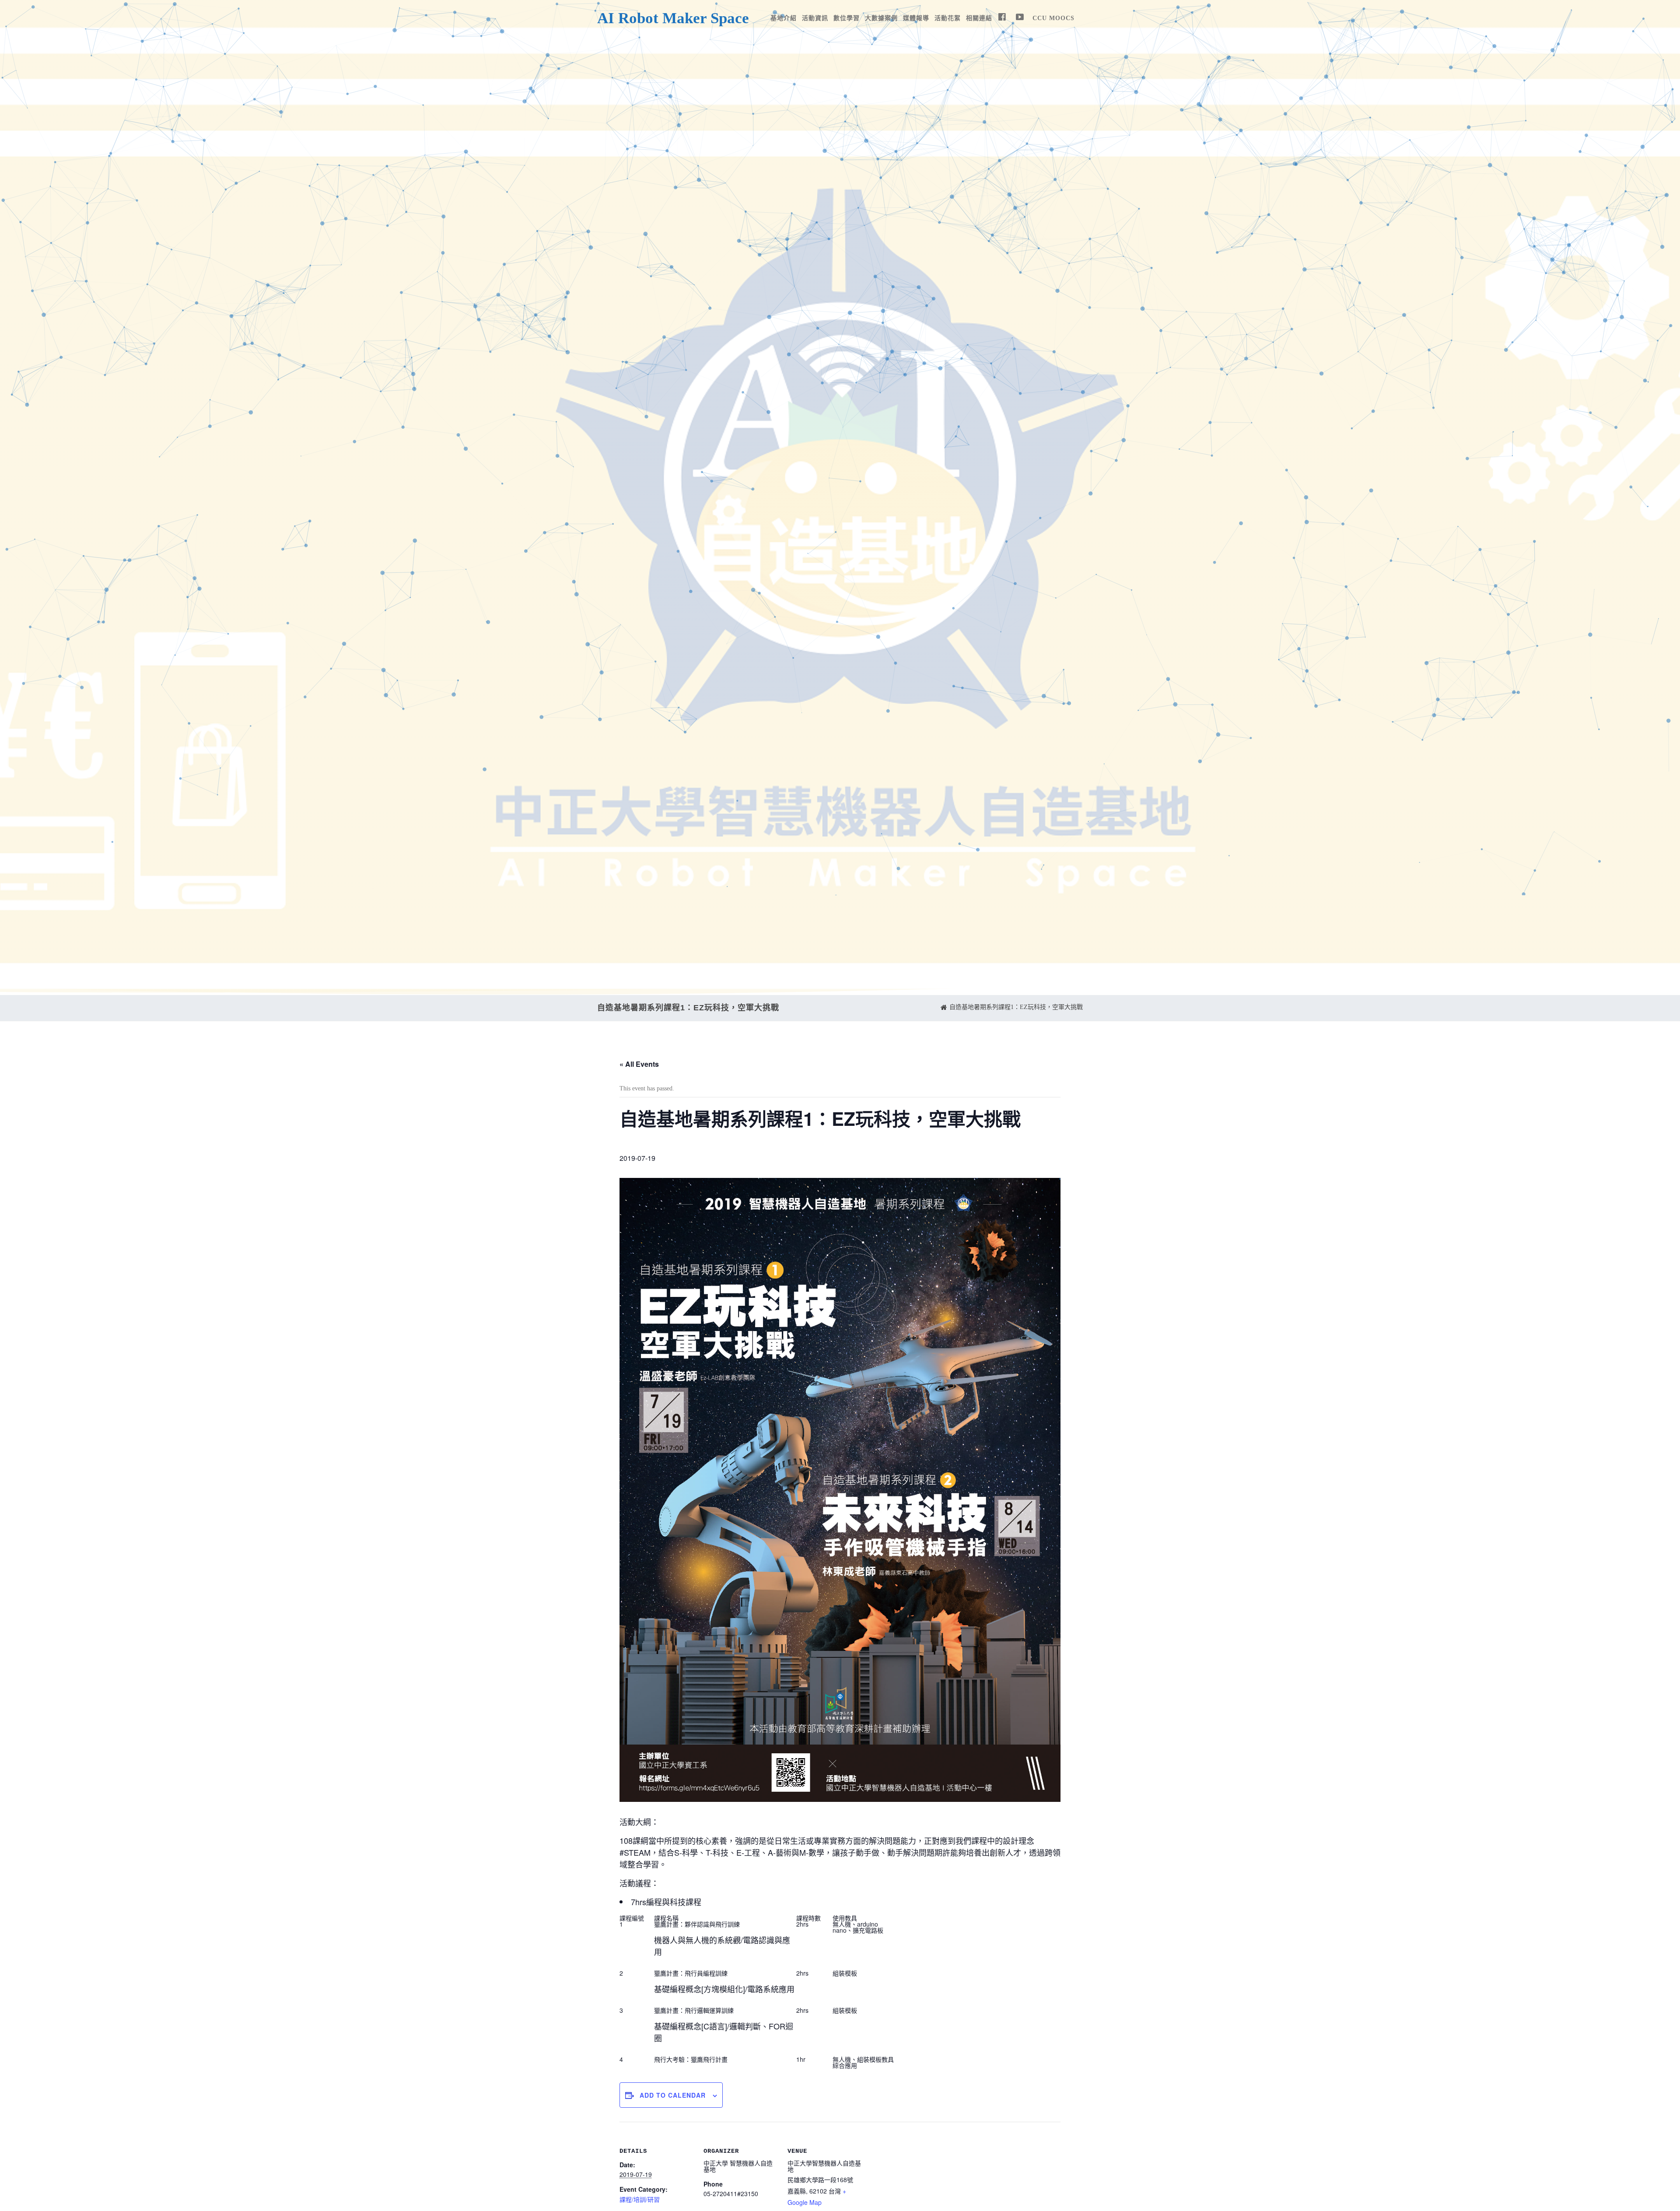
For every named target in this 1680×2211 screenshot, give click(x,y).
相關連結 (979, 18)
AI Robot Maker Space (673, 18)
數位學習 (847, 18)
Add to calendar (673, 2095)
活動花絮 (948, 18)
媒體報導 (916, 18)
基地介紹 (784, 18)
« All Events (639, 1064)
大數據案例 (881, 18)
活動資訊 (815, 18)
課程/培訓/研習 (640, 2199)
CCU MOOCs (1053, 18)
